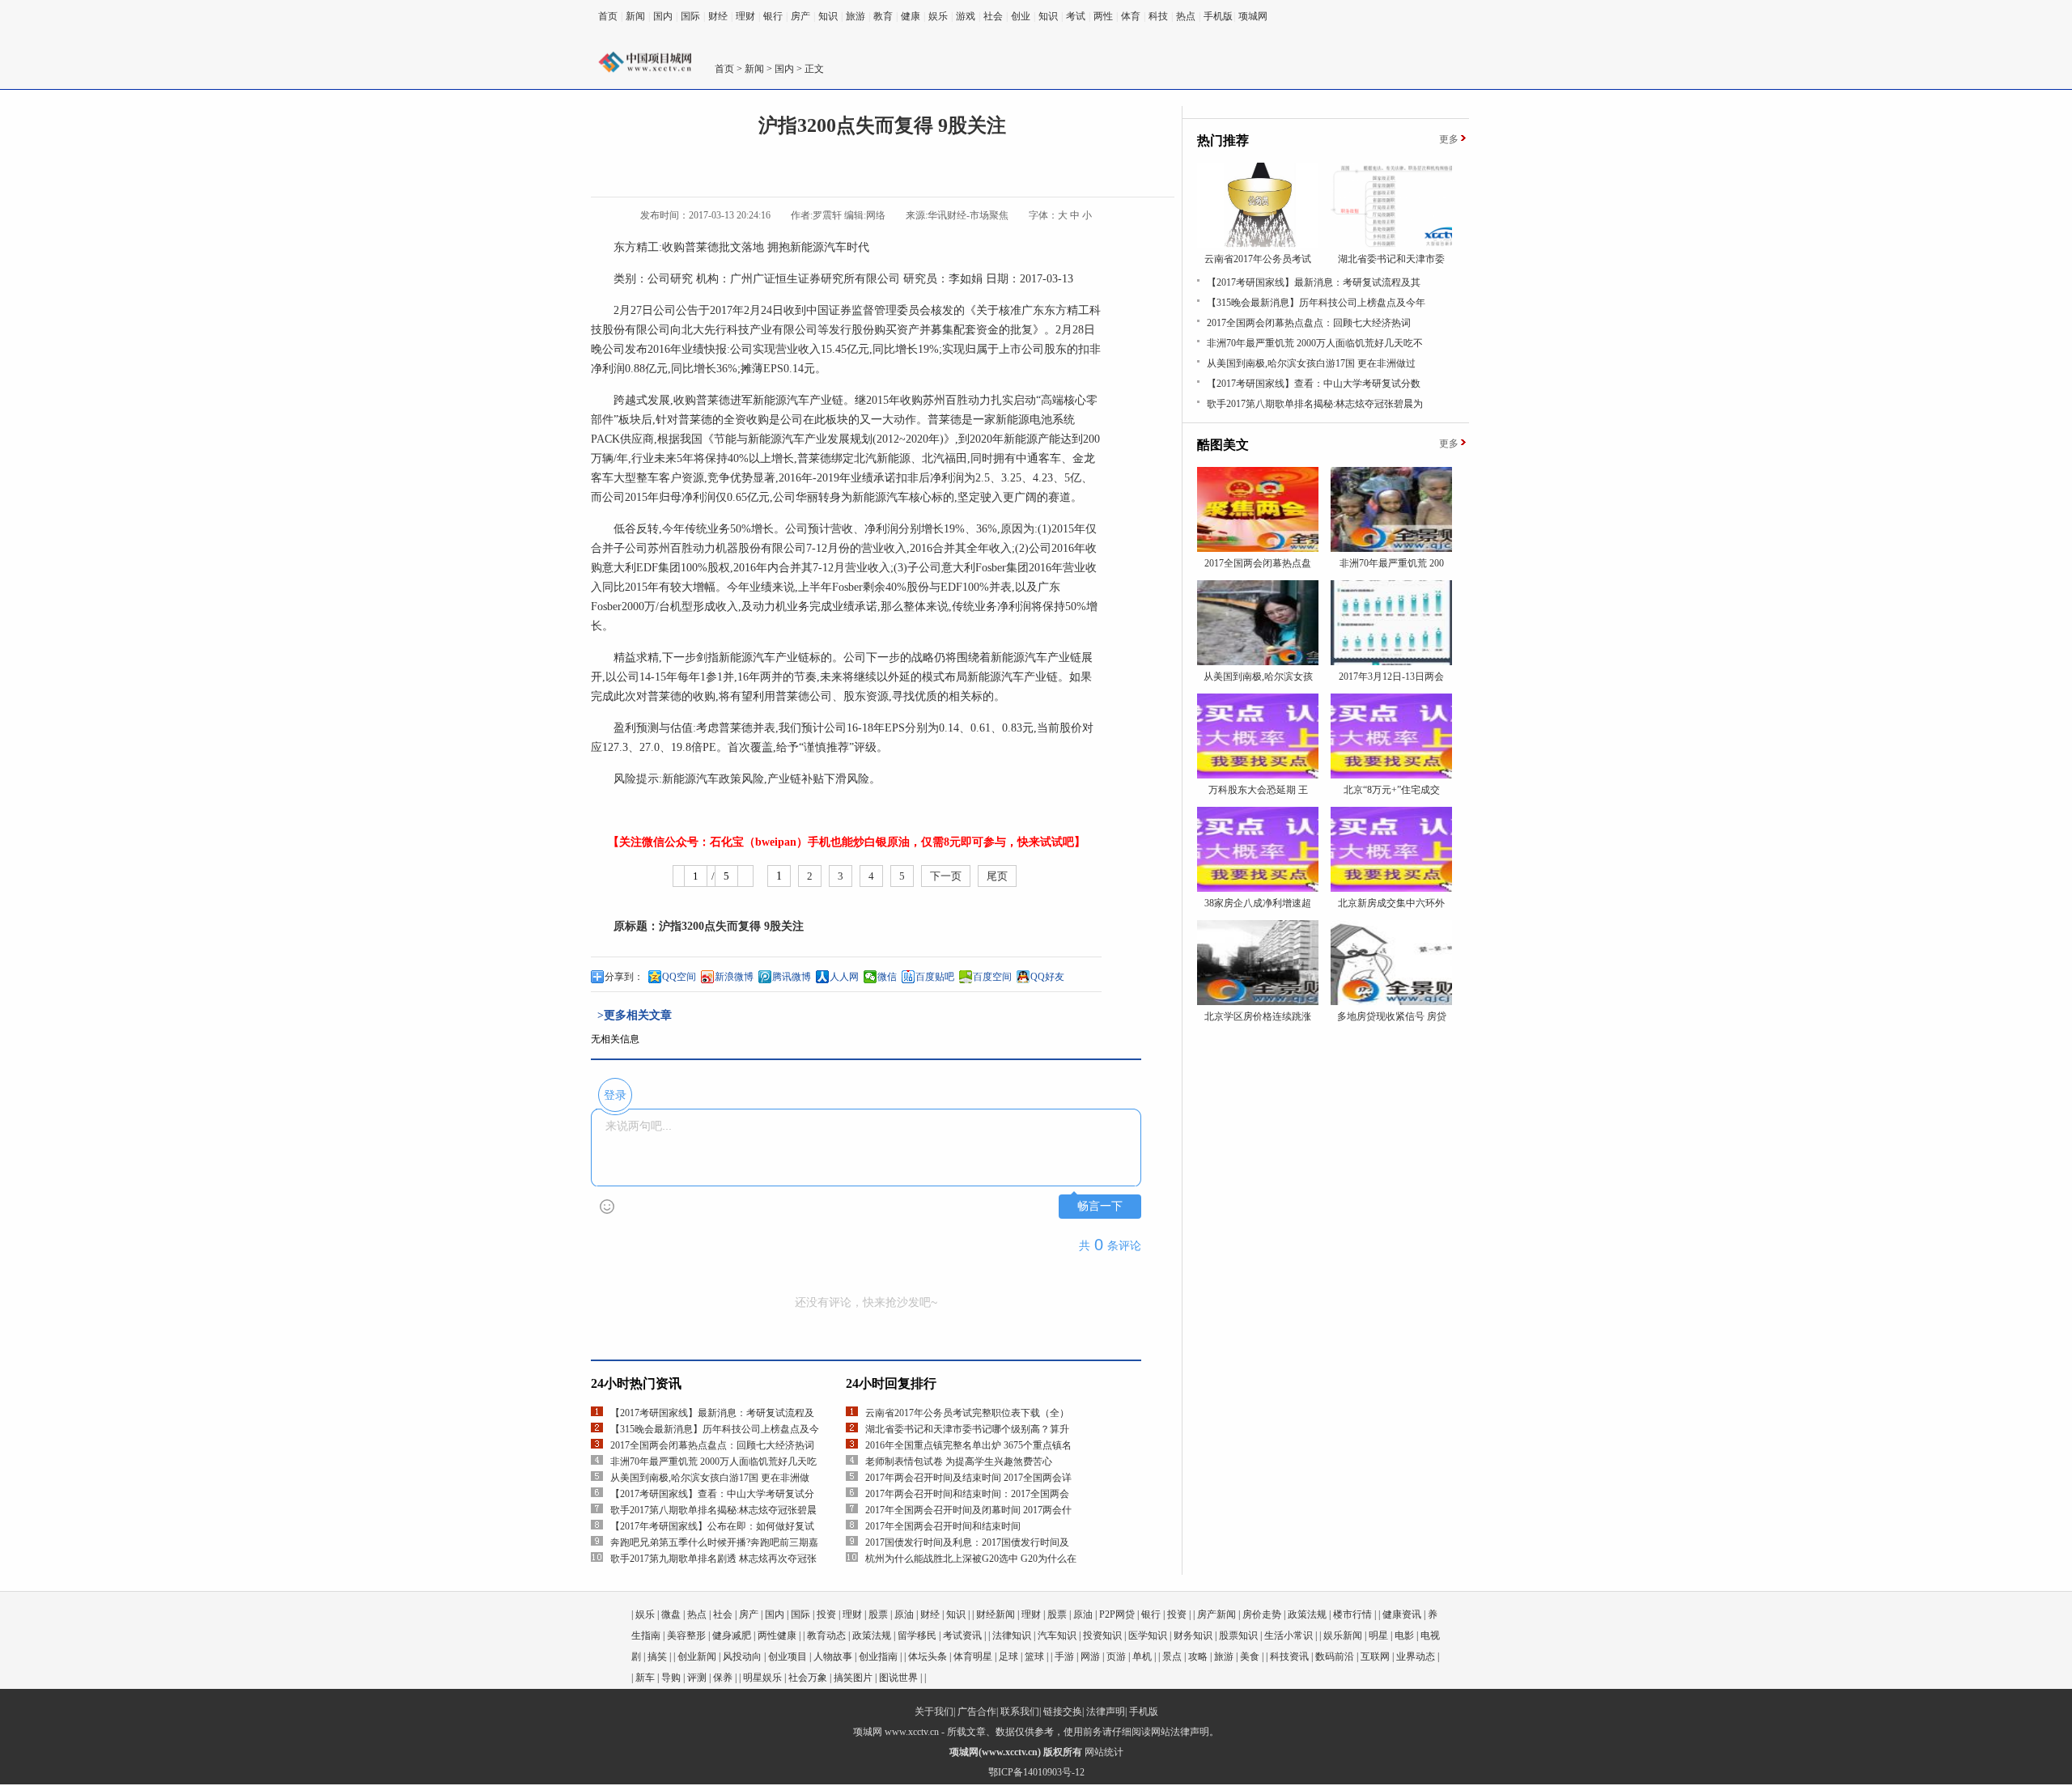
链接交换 (1063, 1712)
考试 (1076, 16)
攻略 (1198, 1657)
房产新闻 (1216, 1614)
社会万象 (808, 1678)
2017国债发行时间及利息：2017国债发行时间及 (967, 1542)
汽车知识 (1057, 1635)
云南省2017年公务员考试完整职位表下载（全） (967, 1413)
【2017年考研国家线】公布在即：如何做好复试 (712, 1526)
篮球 (1034, 1657)
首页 (608, 16)
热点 (1186, 16)
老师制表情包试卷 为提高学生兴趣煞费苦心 (959, 1461)
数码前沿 (1335, 1657)
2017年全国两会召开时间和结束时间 (943, 1526)
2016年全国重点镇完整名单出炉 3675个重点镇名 (968, 1445)
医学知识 (1148, 1635)
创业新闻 (697, 1657)
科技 (1158, 16)
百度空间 (992, 977)
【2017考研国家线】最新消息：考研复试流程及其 (1314, 282)
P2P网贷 (1117, 1614)
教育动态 (826, 1635)
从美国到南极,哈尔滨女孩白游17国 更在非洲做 (710, 1478)
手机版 (1218, 16)
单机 (1142, 1657)
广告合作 (977, 1712)
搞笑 (657, 1657)
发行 (840, 330)
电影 (1404, 1635)
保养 (723, 1678)
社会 (993, 16)
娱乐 (938, 16)
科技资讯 (1289, 1657)
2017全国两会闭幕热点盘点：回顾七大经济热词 (712, 1445)
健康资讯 (1402, 1614)
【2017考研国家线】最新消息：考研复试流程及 (712, 1413)
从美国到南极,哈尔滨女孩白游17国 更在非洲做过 (1311, 363)
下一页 (946, 876)
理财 (745, 16)
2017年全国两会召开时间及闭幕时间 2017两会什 (968, 1510)
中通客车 (1038, 458)
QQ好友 (1047, 977)
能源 (813, 247)
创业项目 (788, 1657)
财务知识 (1193, 1635)
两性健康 (777, 1635)
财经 (718, 16)
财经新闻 (996, 1614)
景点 (1172, 1657)
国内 (663, 16)
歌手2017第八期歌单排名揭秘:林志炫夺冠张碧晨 (713, 1510)
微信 (887, 977)
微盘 (671, 1614)
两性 (1103, 16)
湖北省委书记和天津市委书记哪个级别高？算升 (967, 1429)
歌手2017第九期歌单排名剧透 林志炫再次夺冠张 (713, 1559)
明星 (1378, 1635)
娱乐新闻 (1343, 1635)
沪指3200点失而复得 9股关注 (731, 926)
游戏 (966, 16)
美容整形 (686, 1635)
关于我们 (934, 1712)
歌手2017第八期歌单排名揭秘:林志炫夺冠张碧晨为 (1315, 404)
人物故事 (833, 1657)
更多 (1449, 139)
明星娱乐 (762, 1678)
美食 (1250, 1657)
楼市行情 (1352, 1614)
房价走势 (1262, 1614)
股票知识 (1238, 1635)
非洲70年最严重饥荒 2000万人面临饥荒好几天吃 (713, 1461)
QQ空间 (679, 977)
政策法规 (1307, 1614)
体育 (1131, 16)
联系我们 (1020, 1712)
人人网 (844, 977)
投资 (826, 1614)
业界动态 (1416, 1657)
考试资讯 (962, 1635)
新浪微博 (734, 977)
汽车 (835, 247)
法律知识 (1012, 1635)
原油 (904, 1614)
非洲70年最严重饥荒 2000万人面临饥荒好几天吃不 (1315, 343)
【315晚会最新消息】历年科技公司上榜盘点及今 (715, 1429)
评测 (697, 1678)
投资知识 (1102, 1635)
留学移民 (917, 1635)
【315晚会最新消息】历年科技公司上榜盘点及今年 (1316, 303)
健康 (911, 16)
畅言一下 (1100, 1206)
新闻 (635, 16)
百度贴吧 (935, 977)
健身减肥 (732, 1635)
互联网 (1375, 1657)
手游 (1064, 1657)
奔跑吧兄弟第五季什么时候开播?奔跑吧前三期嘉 (714, 1542)
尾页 (997, 876)
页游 (1116, 1657)
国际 (690, 16)
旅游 (856, 16)
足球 (1008, 1657)
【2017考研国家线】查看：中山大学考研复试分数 (1314, 384)
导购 (671, 1678)
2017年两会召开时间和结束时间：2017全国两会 (967, 1494)
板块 (630, 420)
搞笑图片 (853, 1678)
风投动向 (742, 1657)
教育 (883, 16)
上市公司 (1021, 349)
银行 (773, 16)
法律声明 (1106, 1712)
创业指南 (878, 1657)
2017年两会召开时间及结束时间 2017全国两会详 (968, 1478)
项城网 (1253, 16)
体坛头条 (928, 1657)
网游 (1090, 1657)
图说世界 (898, 1678)
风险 (625, 779)
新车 (645, 1678)
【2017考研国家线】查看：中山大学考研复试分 (712, 1494)
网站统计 (1104, 1752)
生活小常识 (1289, 1635)
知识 (828, 16)
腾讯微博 (792, 977)
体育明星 (973, 1657)
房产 (800, 16)
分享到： (624, 977)
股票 (878, 1614)
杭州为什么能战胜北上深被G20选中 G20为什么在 (971, 1559)
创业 (1021, 16)
